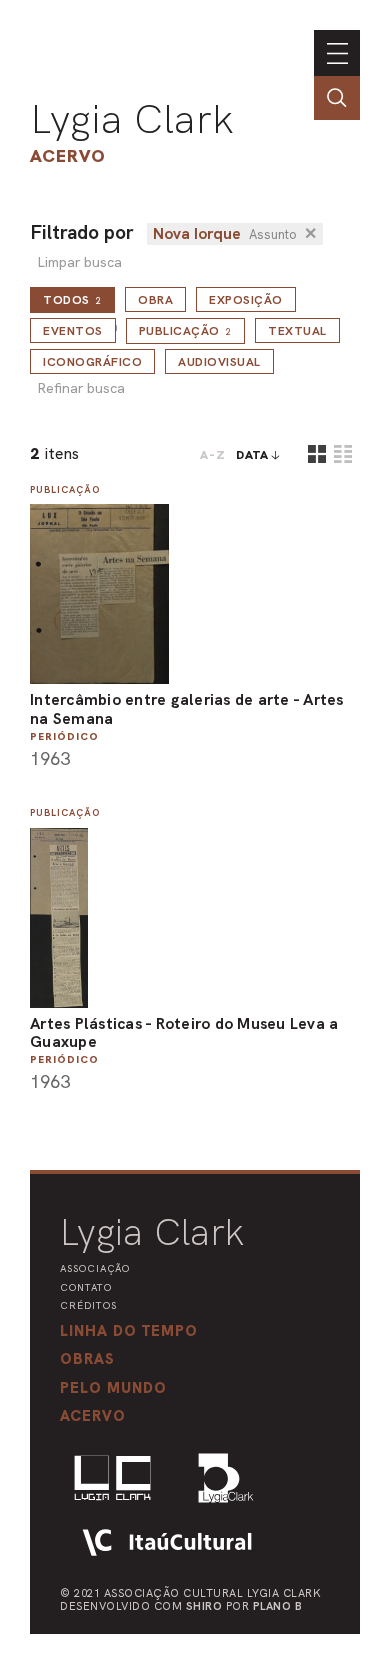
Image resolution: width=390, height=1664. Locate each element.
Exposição (246, 300)
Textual (297, 331)
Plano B (278, 1606)
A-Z (213, 455)
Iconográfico (92, 362)
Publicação (186, 331)
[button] (113, 1388)
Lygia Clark (132, 119)
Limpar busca (79, 262)
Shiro (204, 1606)
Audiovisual (219, 362)
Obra (155, 300)
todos (72, 300)
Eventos (73, 331)
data (252, 455)
